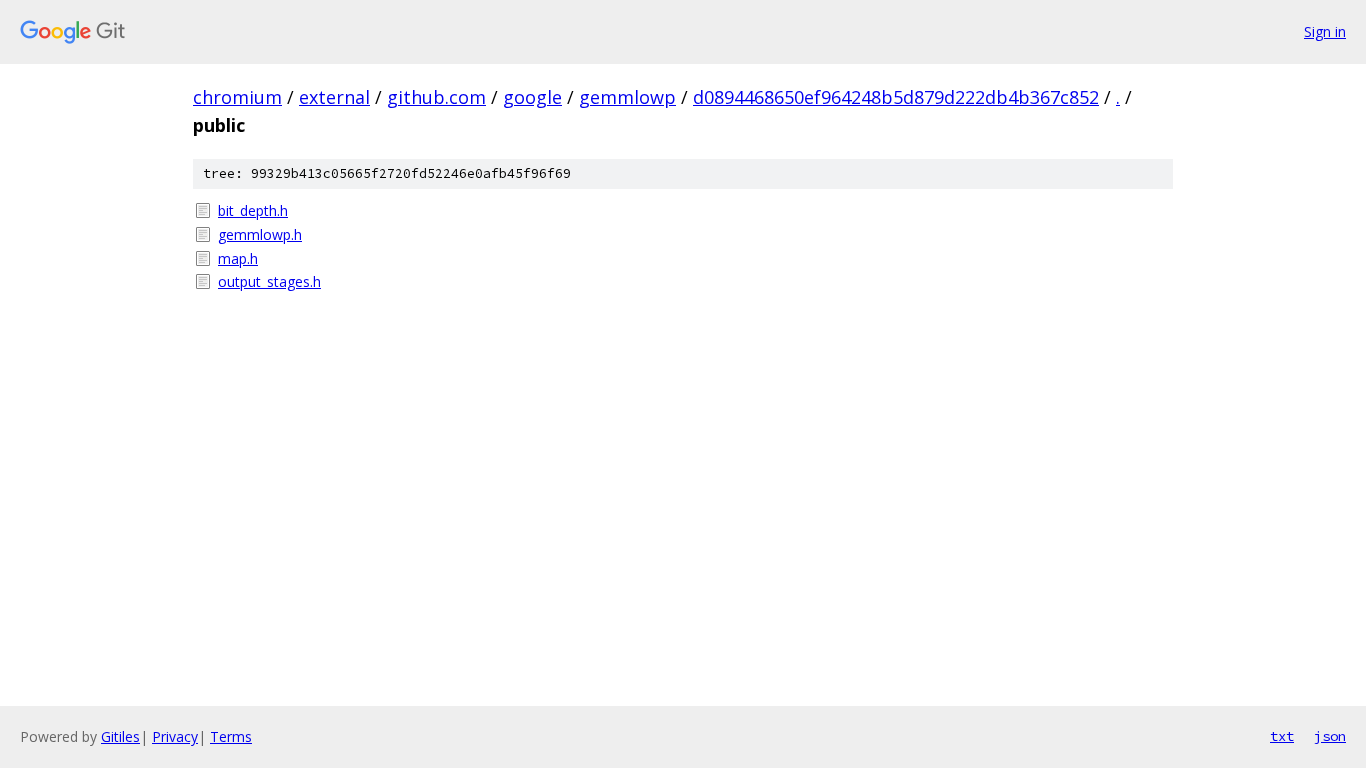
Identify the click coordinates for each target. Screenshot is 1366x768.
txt (1282, 736)
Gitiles (120, 736)
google (532, 97)
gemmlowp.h (260, 234)
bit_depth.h (253, 210)
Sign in (1325, 31)
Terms (231, 736)
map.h (238, 258)
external (334, 97)
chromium (237, 97)
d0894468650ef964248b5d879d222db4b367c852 (896, 97)
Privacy (175, 736)
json (1330, 736)
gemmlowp (627, 97)
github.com (436, 97)
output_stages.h (269, 281)
